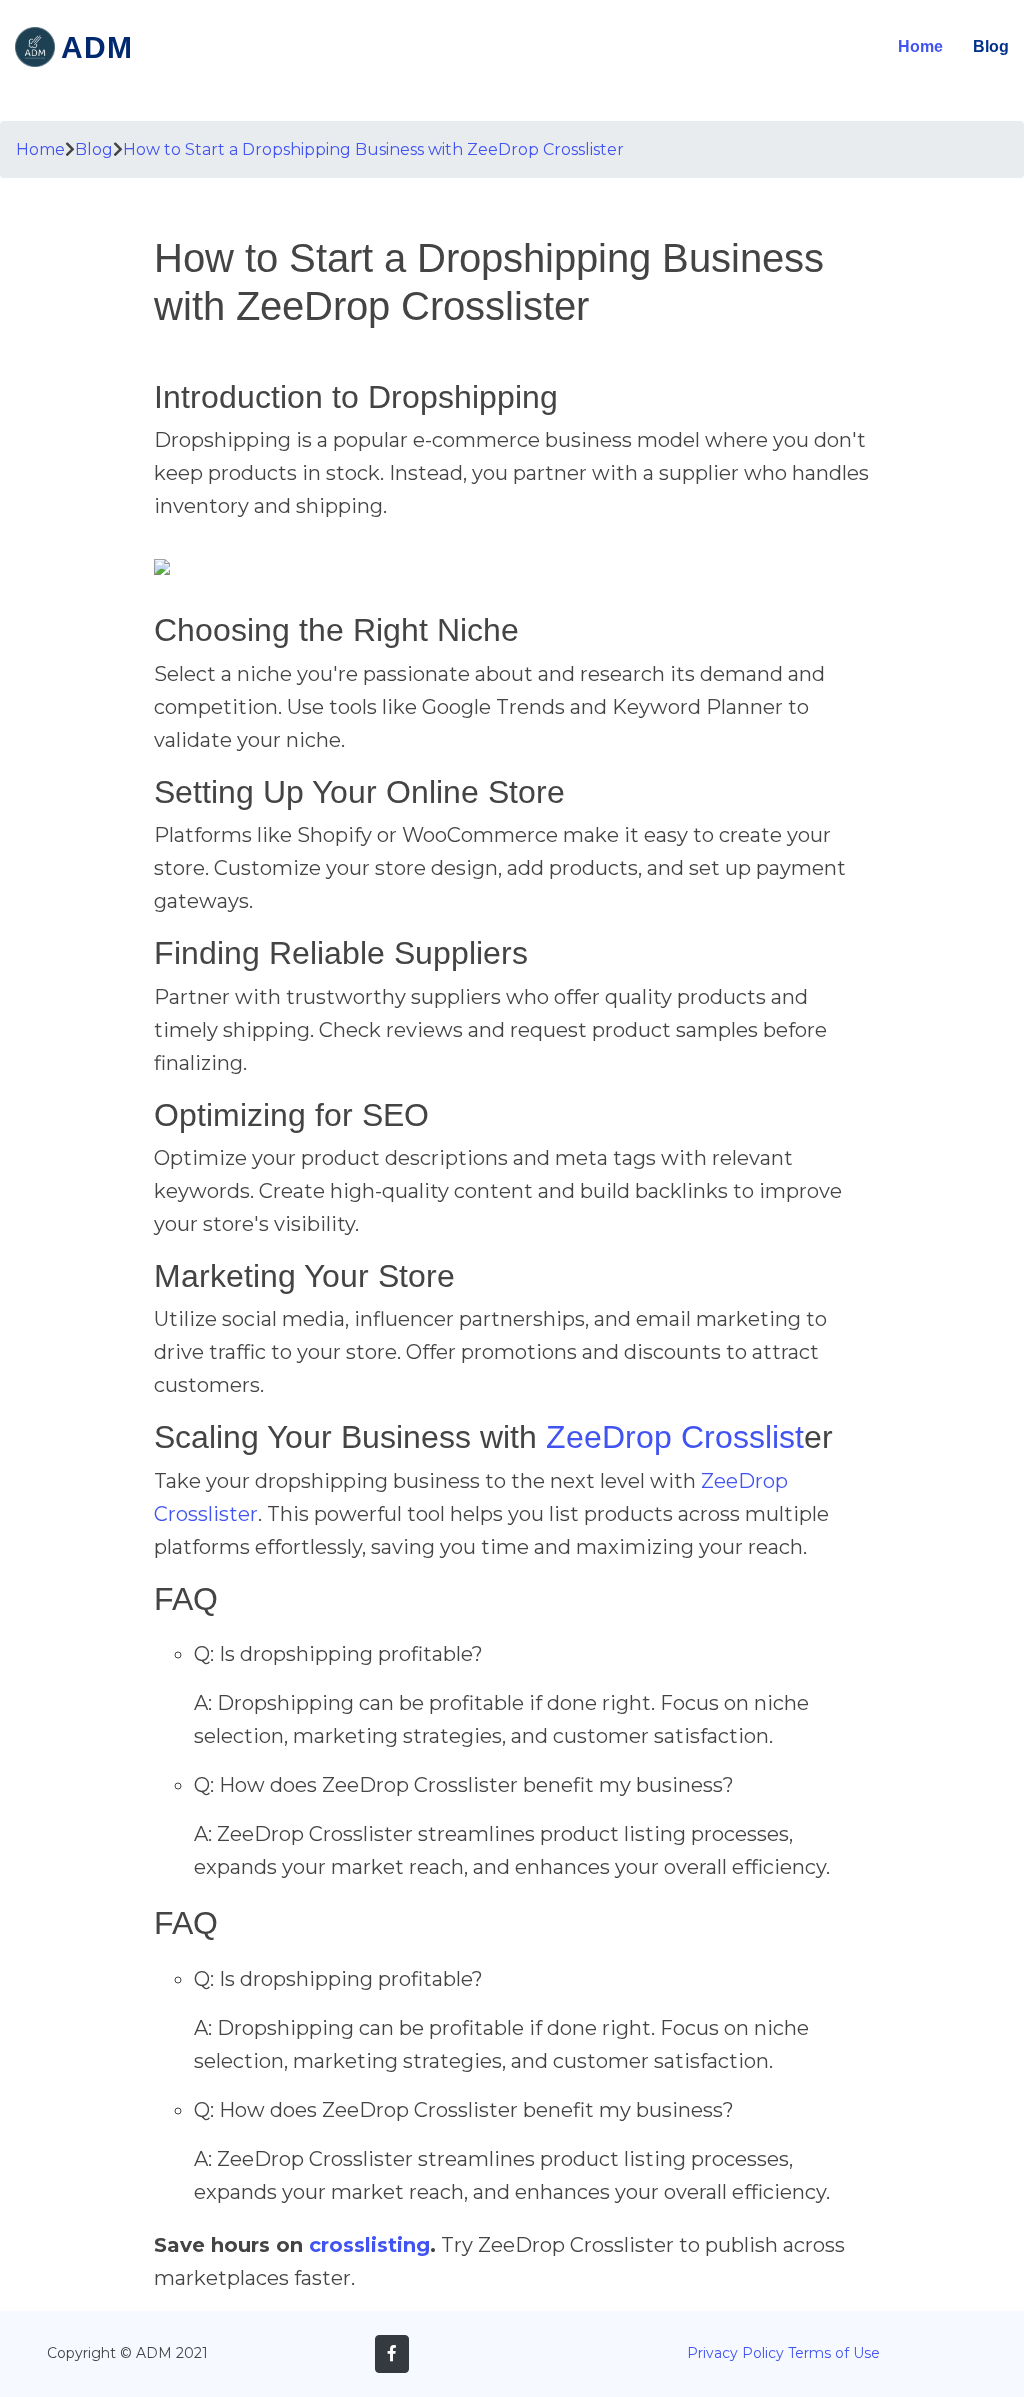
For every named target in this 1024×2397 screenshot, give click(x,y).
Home (920, 46)
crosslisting (369, 2245)
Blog (991, 46)
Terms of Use (834, 2353)
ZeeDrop (609, 1437)
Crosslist (742, 1437)
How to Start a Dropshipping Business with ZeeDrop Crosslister (373, 149)
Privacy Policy (735, 2353)
